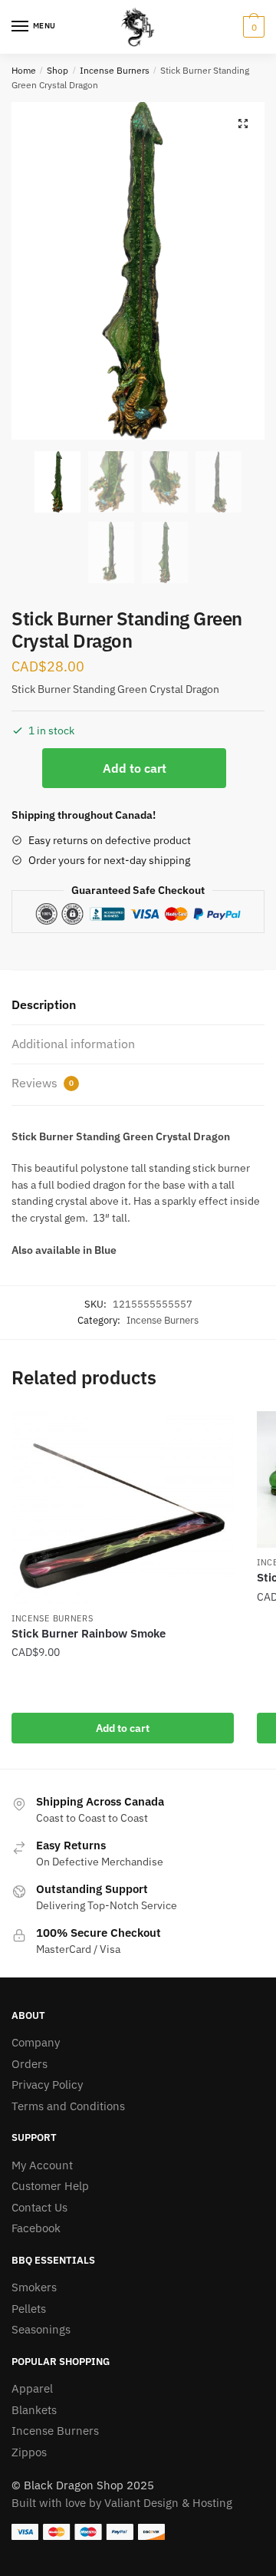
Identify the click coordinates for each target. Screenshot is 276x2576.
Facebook (36, 2228)
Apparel (32, 2388)
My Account (42, 2165)
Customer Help (50, 2186)
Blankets (34, 2410)
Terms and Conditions (68, 2106)
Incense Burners (115, 70)
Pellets (29, 2309)
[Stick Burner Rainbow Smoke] (123, 1507)
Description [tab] (44, 1004)
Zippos (29, 2452)
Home (24, 70)
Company (36, 2042)
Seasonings (41, 2329)
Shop (58, 70)
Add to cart (135, 768)
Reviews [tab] (43, 1083)
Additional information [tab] (73, 1044)
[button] (243, 124)
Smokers (34, 2287)
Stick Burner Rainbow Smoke (89, 1633)
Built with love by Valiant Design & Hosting (122, 2503)
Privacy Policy (47, 2085)
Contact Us (39, 2207)
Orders (30, 2064)
